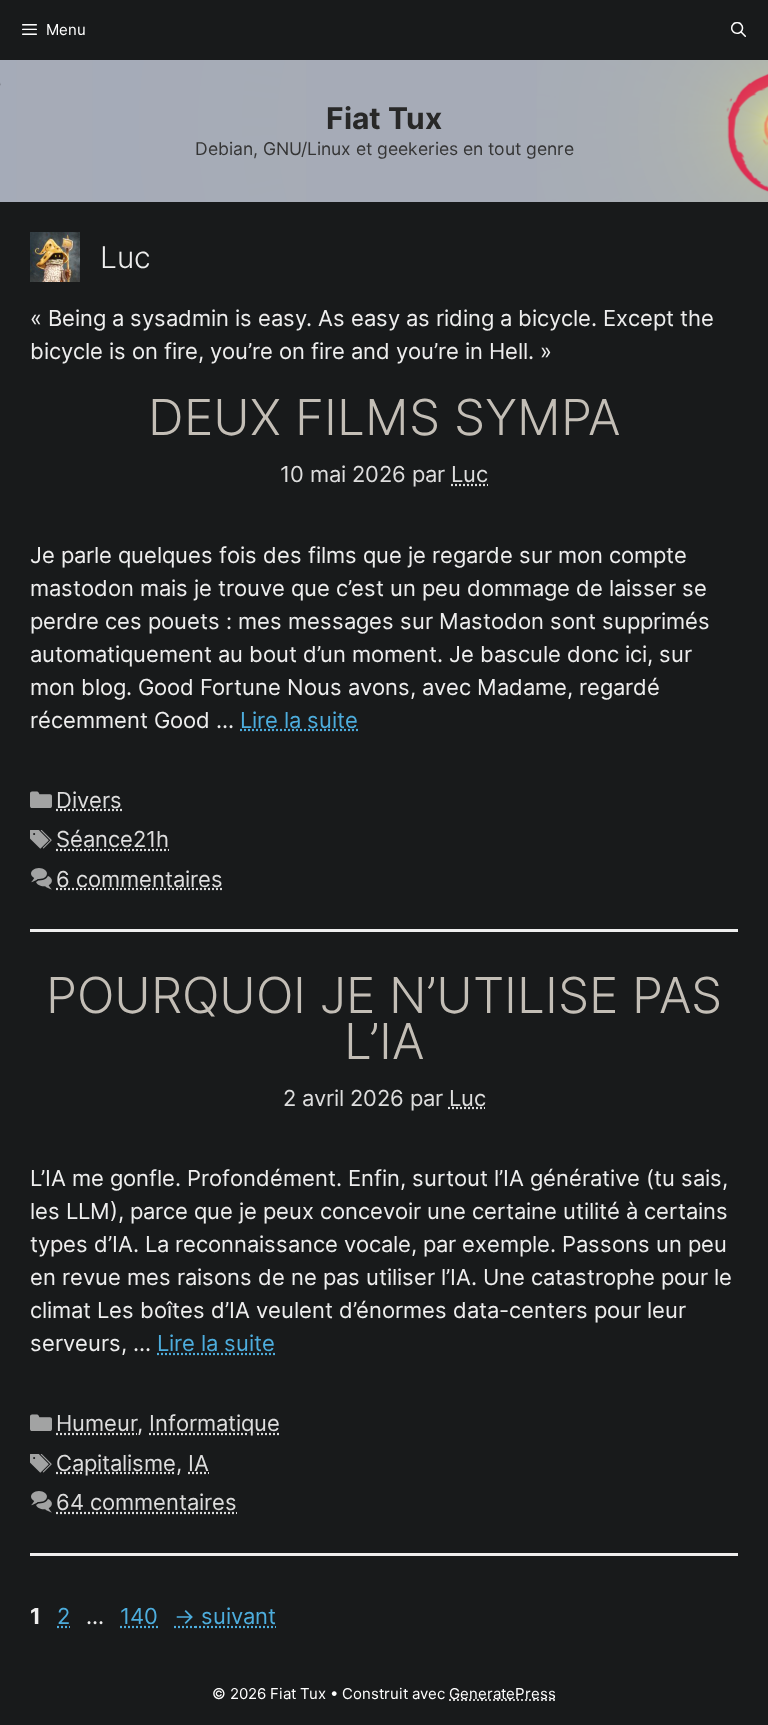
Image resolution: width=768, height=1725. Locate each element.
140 (141, 1616)
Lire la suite (299, 720)
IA (198, 1463)
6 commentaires (139, 879)
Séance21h (112, 839)
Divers (89, 800)
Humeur (96, 1423)
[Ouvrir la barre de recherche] (738, 30)
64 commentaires (146, 1502)
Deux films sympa (384, 417)
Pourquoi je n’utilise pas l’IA (384, 1018)
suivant (225, 1616)
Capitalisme (116, 1463)
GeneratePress (502, 1693)
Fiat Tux (384, 118)
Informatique (214, 1423)
